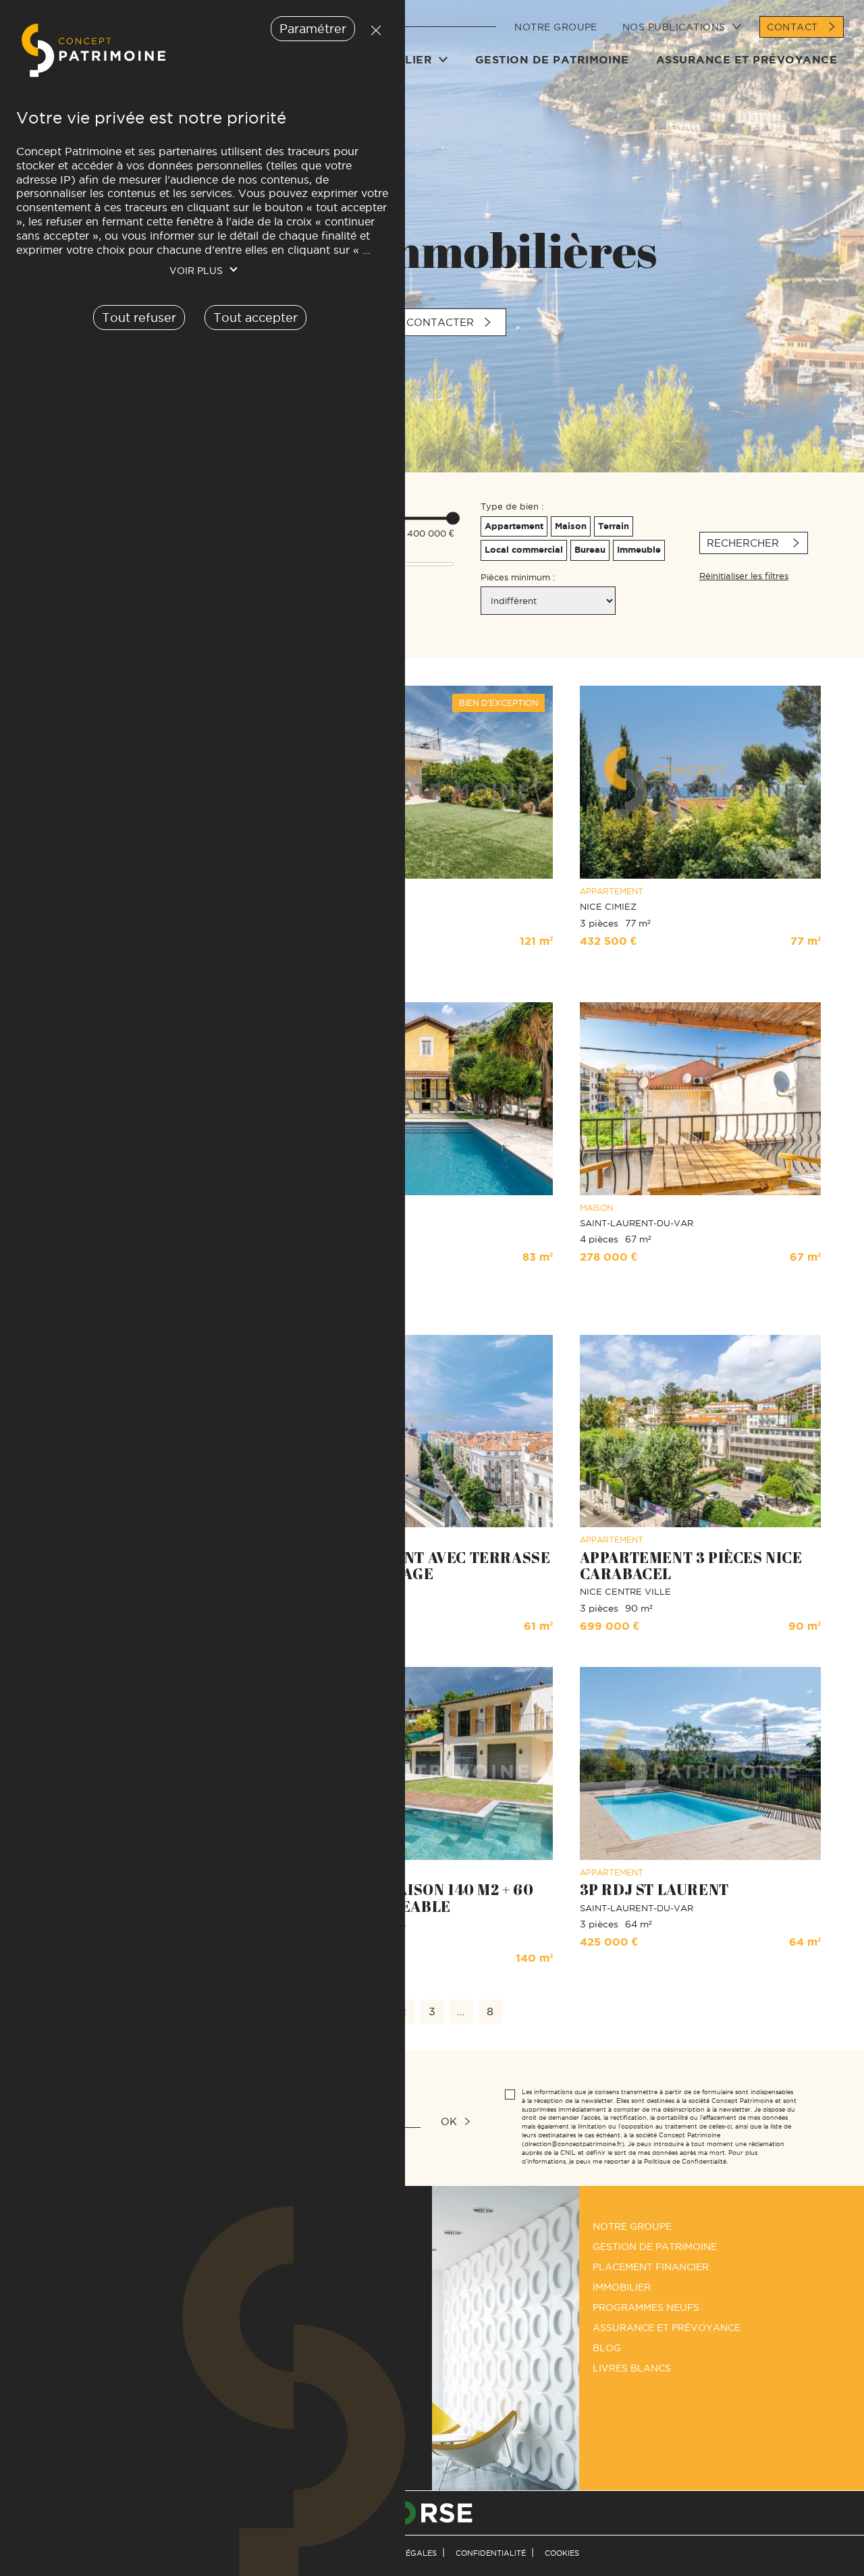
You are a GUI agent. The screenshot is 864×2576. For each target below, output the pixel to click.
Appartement (514, 526)
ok (449, 2121)
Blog (607, 2348)
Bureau (590, 550)
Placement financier (651, 2267)
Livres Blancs (632, 2368)
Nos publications (674, 27)
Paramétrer (313, 29)
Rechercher (745, 543)
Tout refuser (373, 30)
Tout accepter (255, 318)
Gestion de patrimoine (552, 59)
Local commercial (524, 550)
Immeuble (639, 550)
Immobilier (622, 2287)
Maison (571, 526)
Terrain (614, 526)
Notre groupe (556, 27)
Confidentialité (491, 2553)
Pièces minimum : (518, 577)
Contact (792, 27)
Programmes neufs (646, 2307)
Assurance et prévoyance (747, 59)
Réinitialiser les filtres (744, 576)
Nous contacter (423, 322)
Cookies (562, 2553)
